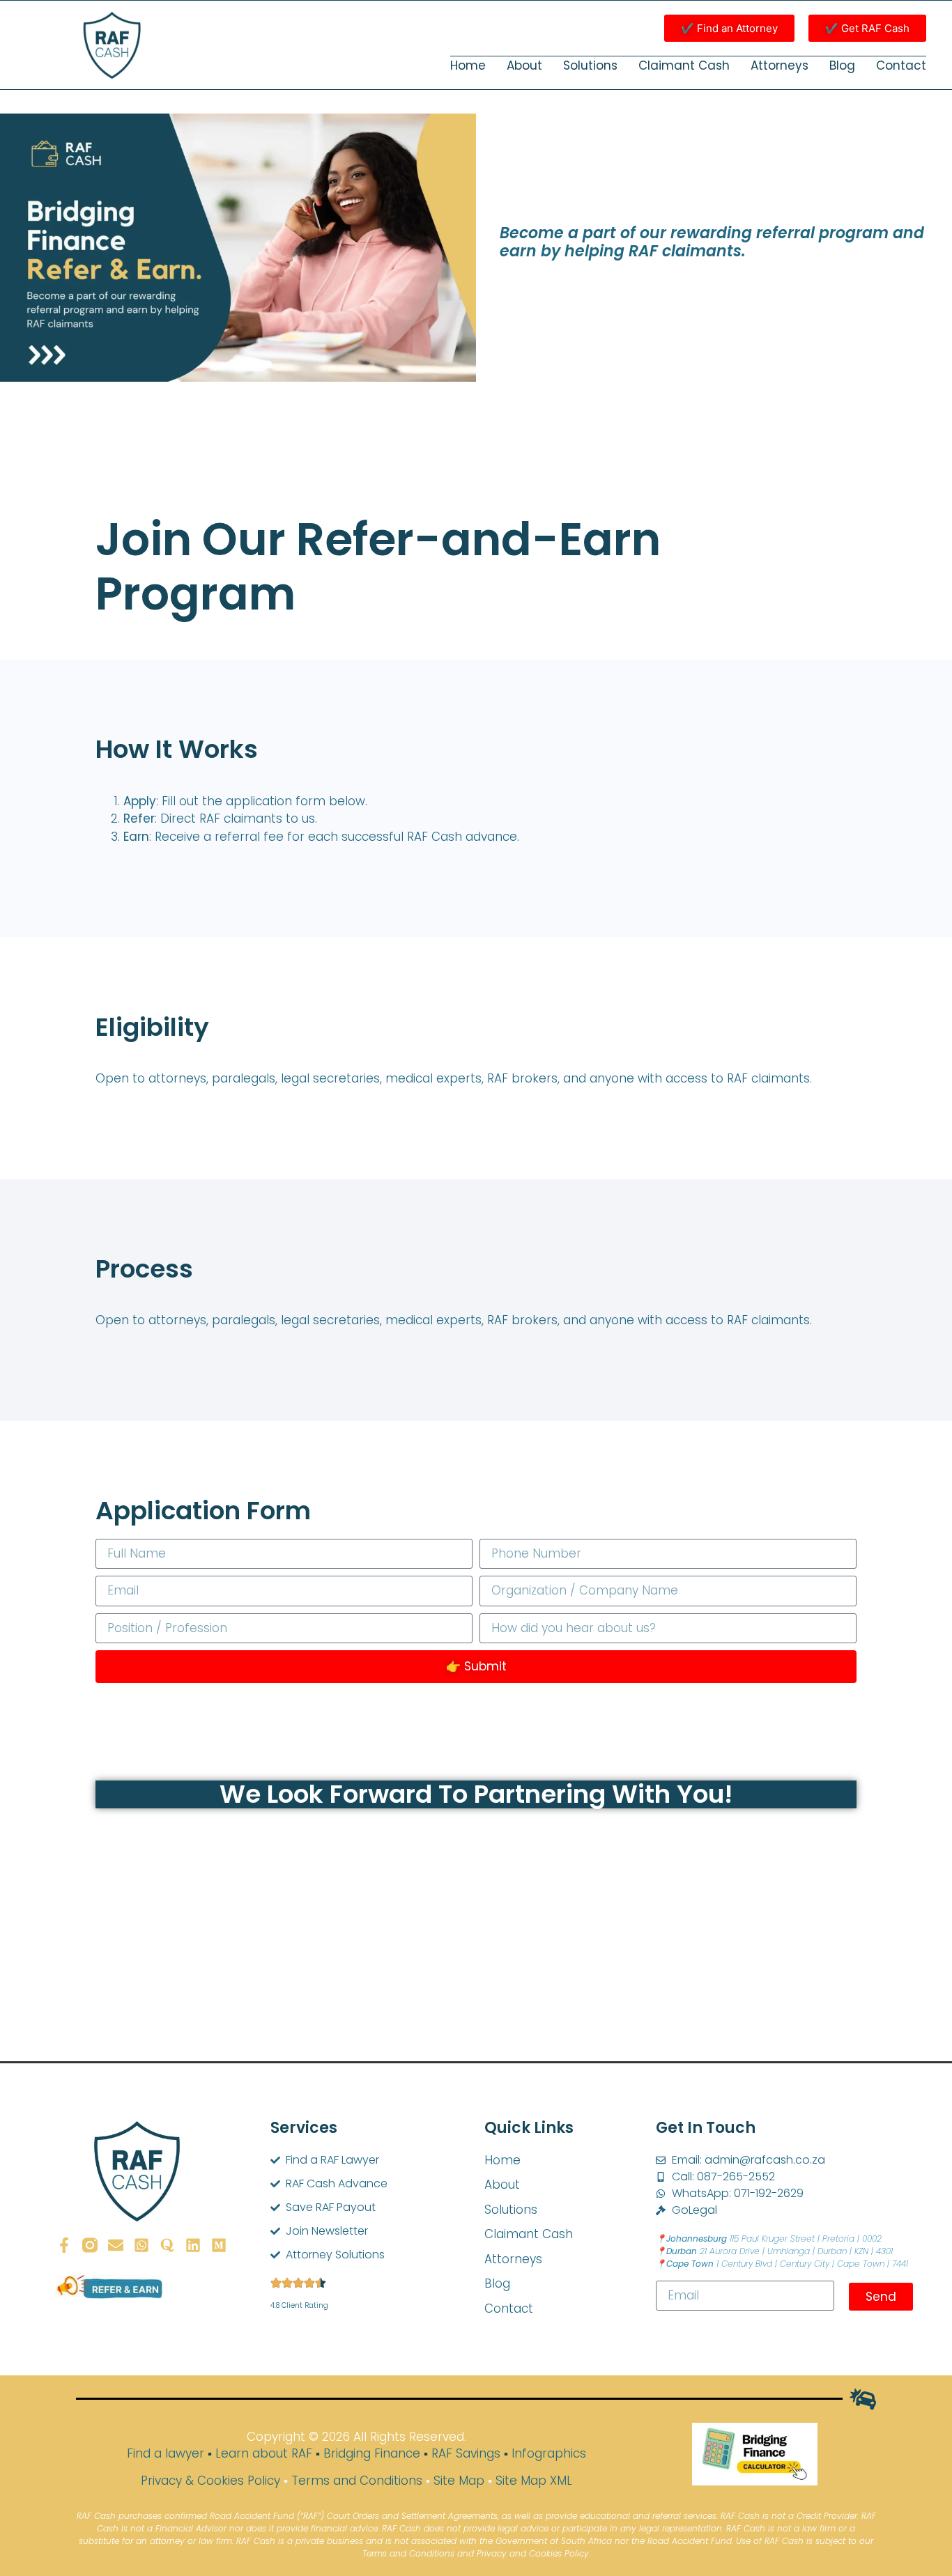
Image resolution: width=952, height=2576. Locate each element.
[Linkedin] (193, 2245)
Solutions (590, 65)
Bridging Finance (372, 2453)
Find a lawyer (166, 2453)
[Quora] (167, 2245)
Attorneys (780, 65)
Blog (842, 65)
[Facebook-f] (64, 2245)
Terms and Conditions (357, 2481)
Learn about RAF (264, 2453)
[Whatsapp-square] (141, 2245)
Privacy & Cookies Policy (210, 2481)
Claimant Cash (684, 65)
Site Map (459, 2481)
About (524, 65)
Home (468, 65)
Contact (901, 65)
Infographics (549, 2453)
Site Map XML (534, 2481)
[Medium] (219, 2245)
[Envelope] (116, 2245)
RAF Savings (466, 2453)
